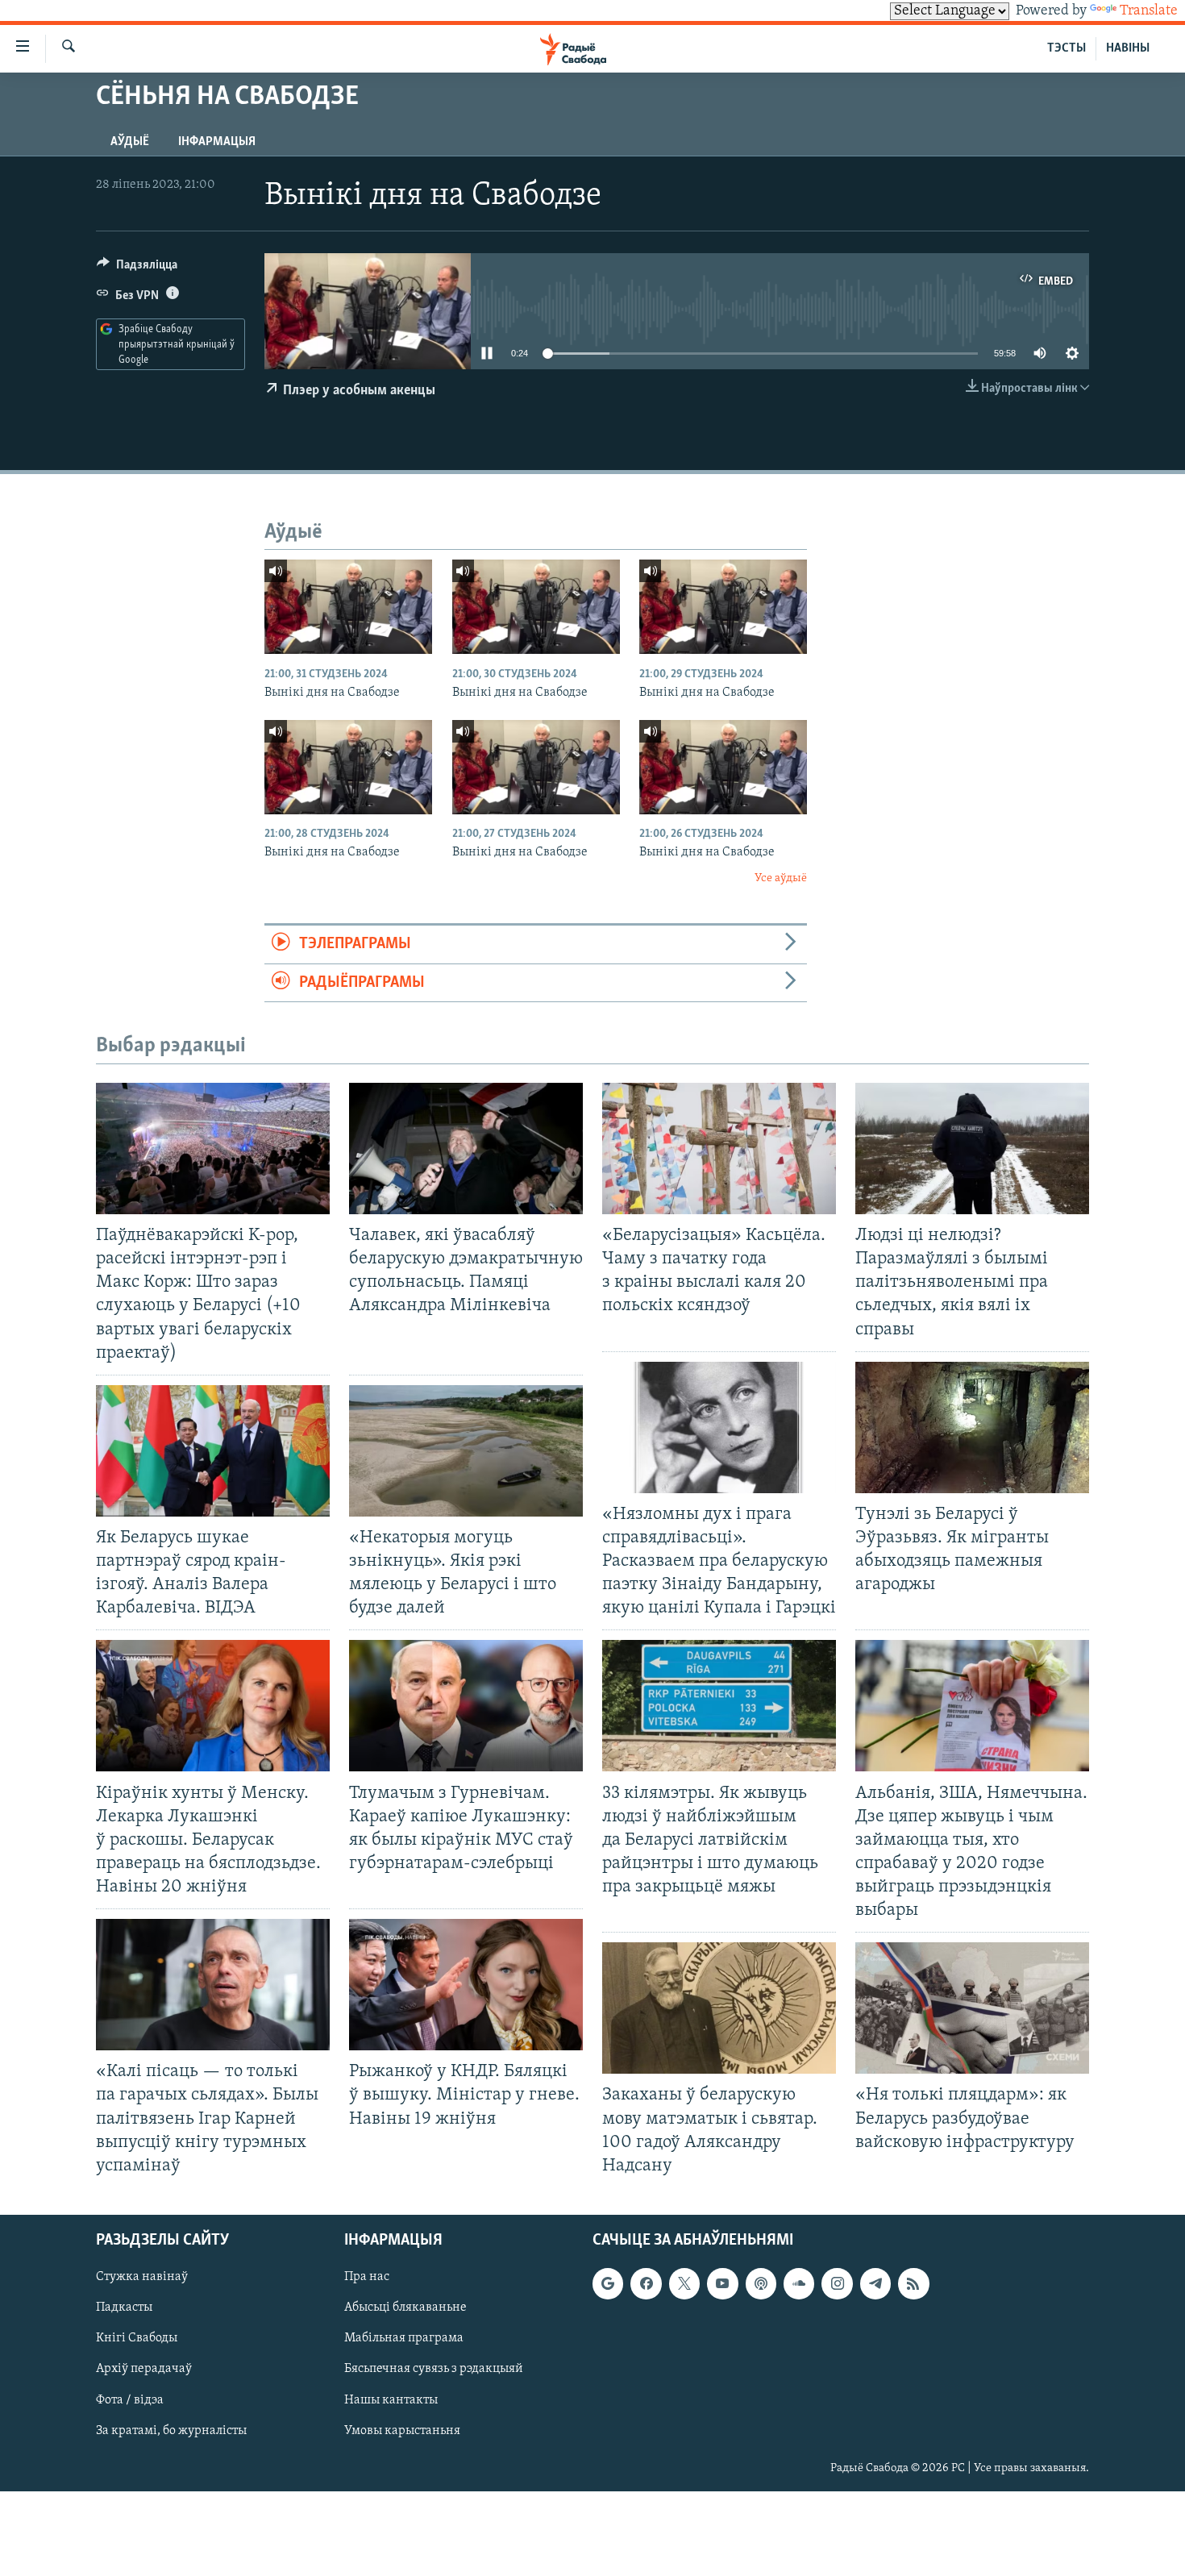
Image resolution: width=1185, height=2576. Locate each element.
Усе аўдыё (781, 878)
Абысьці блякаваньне (405, 2308)
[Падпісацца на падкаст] (761, 2283)
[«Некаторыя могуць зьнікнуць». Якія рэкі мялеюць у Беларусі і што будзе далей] (466, 1451)
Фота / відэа (130, 2399)
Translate (1149, 11)
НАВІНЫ (1128, 48)
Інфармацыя (217, 142)
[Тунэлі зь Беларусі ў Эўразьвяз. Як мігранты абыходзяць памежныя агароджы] (972, 1427)
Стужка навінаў (142, 2277)
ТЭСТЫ (1066, 48)
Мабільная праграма (404, 2338)
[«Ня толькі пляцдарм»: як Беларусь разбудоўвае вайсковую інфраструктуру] (972, 2008)
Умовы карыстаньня (402, 2430)
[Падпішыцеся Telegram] (875, 2283)
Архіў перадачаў (144, 2369)
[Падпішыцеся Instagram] (837, 2283)
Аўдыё (130, 142)
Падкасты (124, 2308)
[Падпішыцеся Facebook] (646, 2283)
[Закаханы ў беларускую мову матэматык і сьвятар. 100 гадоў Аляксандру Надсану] (719, 2008)
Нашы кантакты (391, 2399)
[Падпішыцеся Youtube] (722, 2283)
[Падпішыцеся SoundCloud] (799, 2283)
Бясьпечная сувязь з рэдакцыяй (434, 2369)
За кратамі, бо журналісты (171, 2430)
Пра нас (367, 2277)
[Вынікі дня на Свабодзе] (348, 607)
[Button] (137, 268)
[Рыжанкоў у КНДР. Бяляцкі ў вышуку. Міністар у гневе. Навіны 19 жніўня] (466, 1985)
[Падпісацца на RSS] (913, 2283)
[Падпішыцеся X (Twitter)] (684, 2283)
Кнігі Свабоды (137, 2338)
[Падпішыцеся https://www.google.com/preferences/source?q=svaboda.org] (608, 2283)
